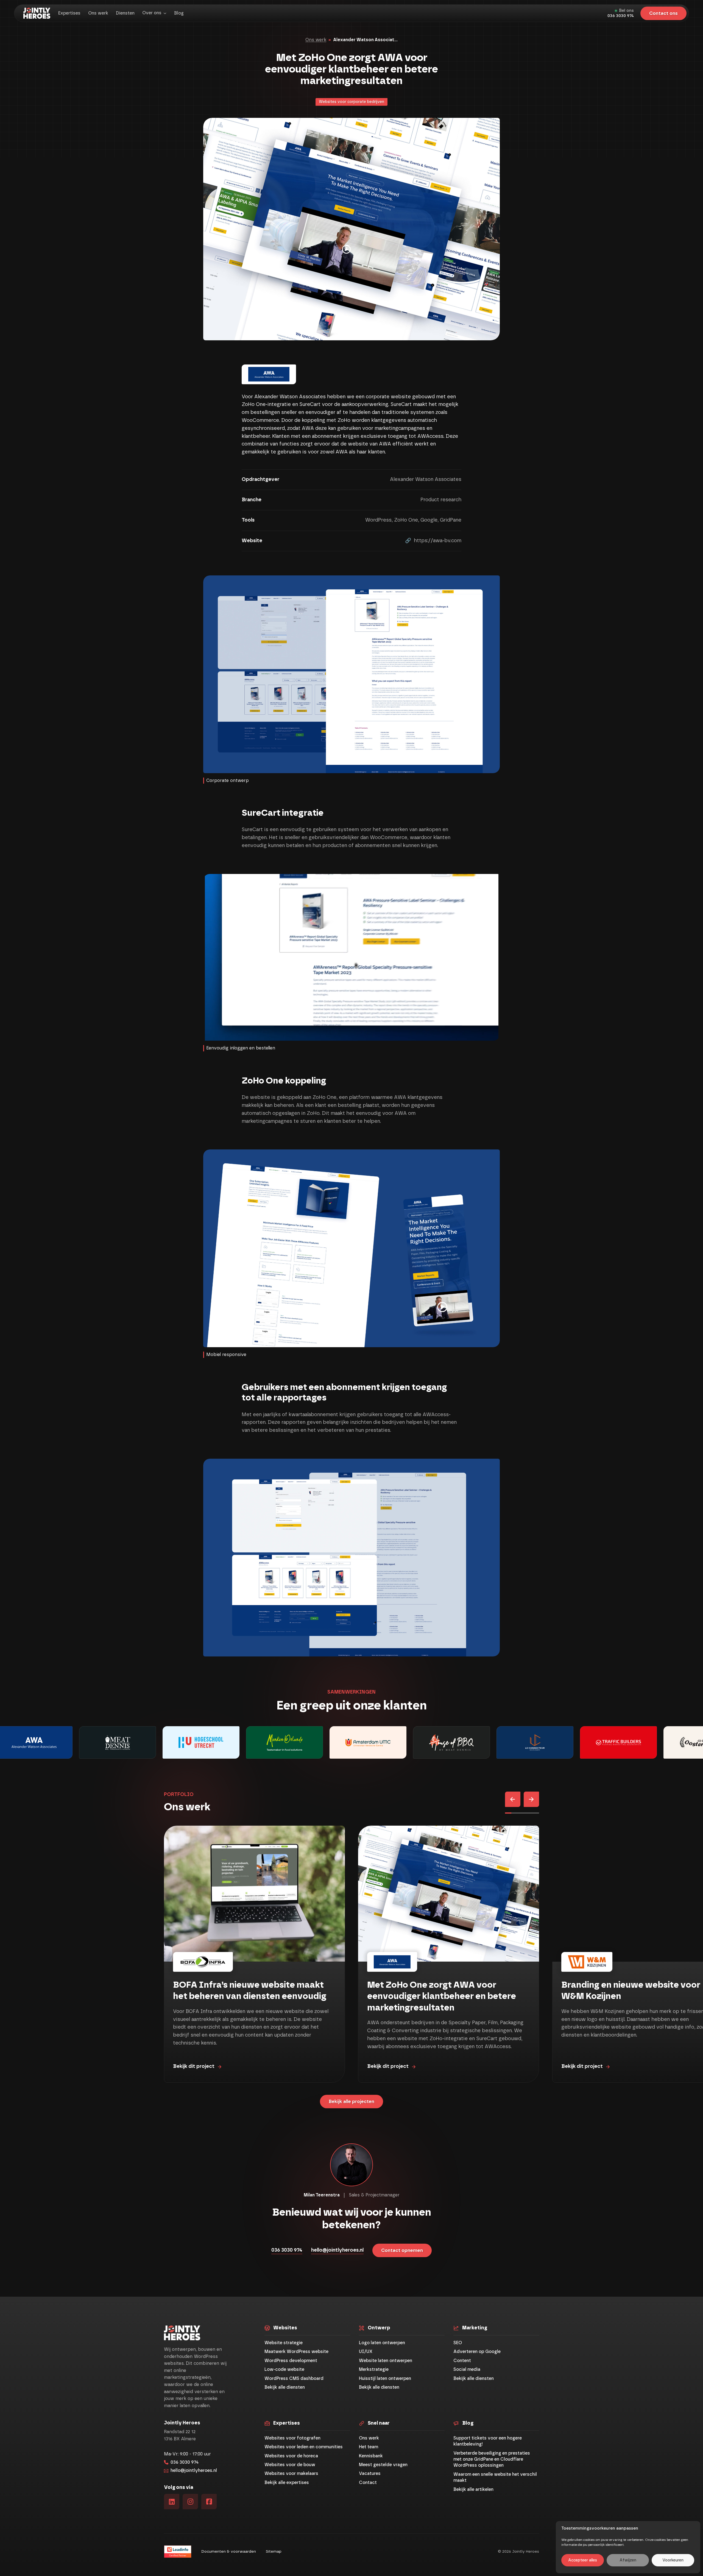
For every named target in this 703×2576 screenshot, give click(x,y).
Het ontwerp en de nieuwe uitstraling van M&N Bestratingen (444, 1991)
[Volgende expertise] (531, 1799)
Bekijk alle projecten (351, 2102)
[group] (116, 1742)
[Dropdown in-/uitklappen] (165, 13)
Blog (179, 13)
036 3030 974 (621, 16)
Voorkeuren (673, 2560)
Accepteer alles (583, 2560)
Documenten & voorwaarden (229, 2552)
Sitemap (274, 2552)
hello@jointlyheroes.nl (337, 2250)
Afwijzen (628, 2560)
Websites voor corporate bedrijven (351, 102)
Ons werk (98, 13)
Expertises (69, 13)
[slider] (522, 1813)
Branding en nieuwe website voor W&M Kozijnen (242, 1991)
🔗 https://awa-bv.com (433, 541)
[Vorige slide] (513, 1799)
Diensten (125, 13)
